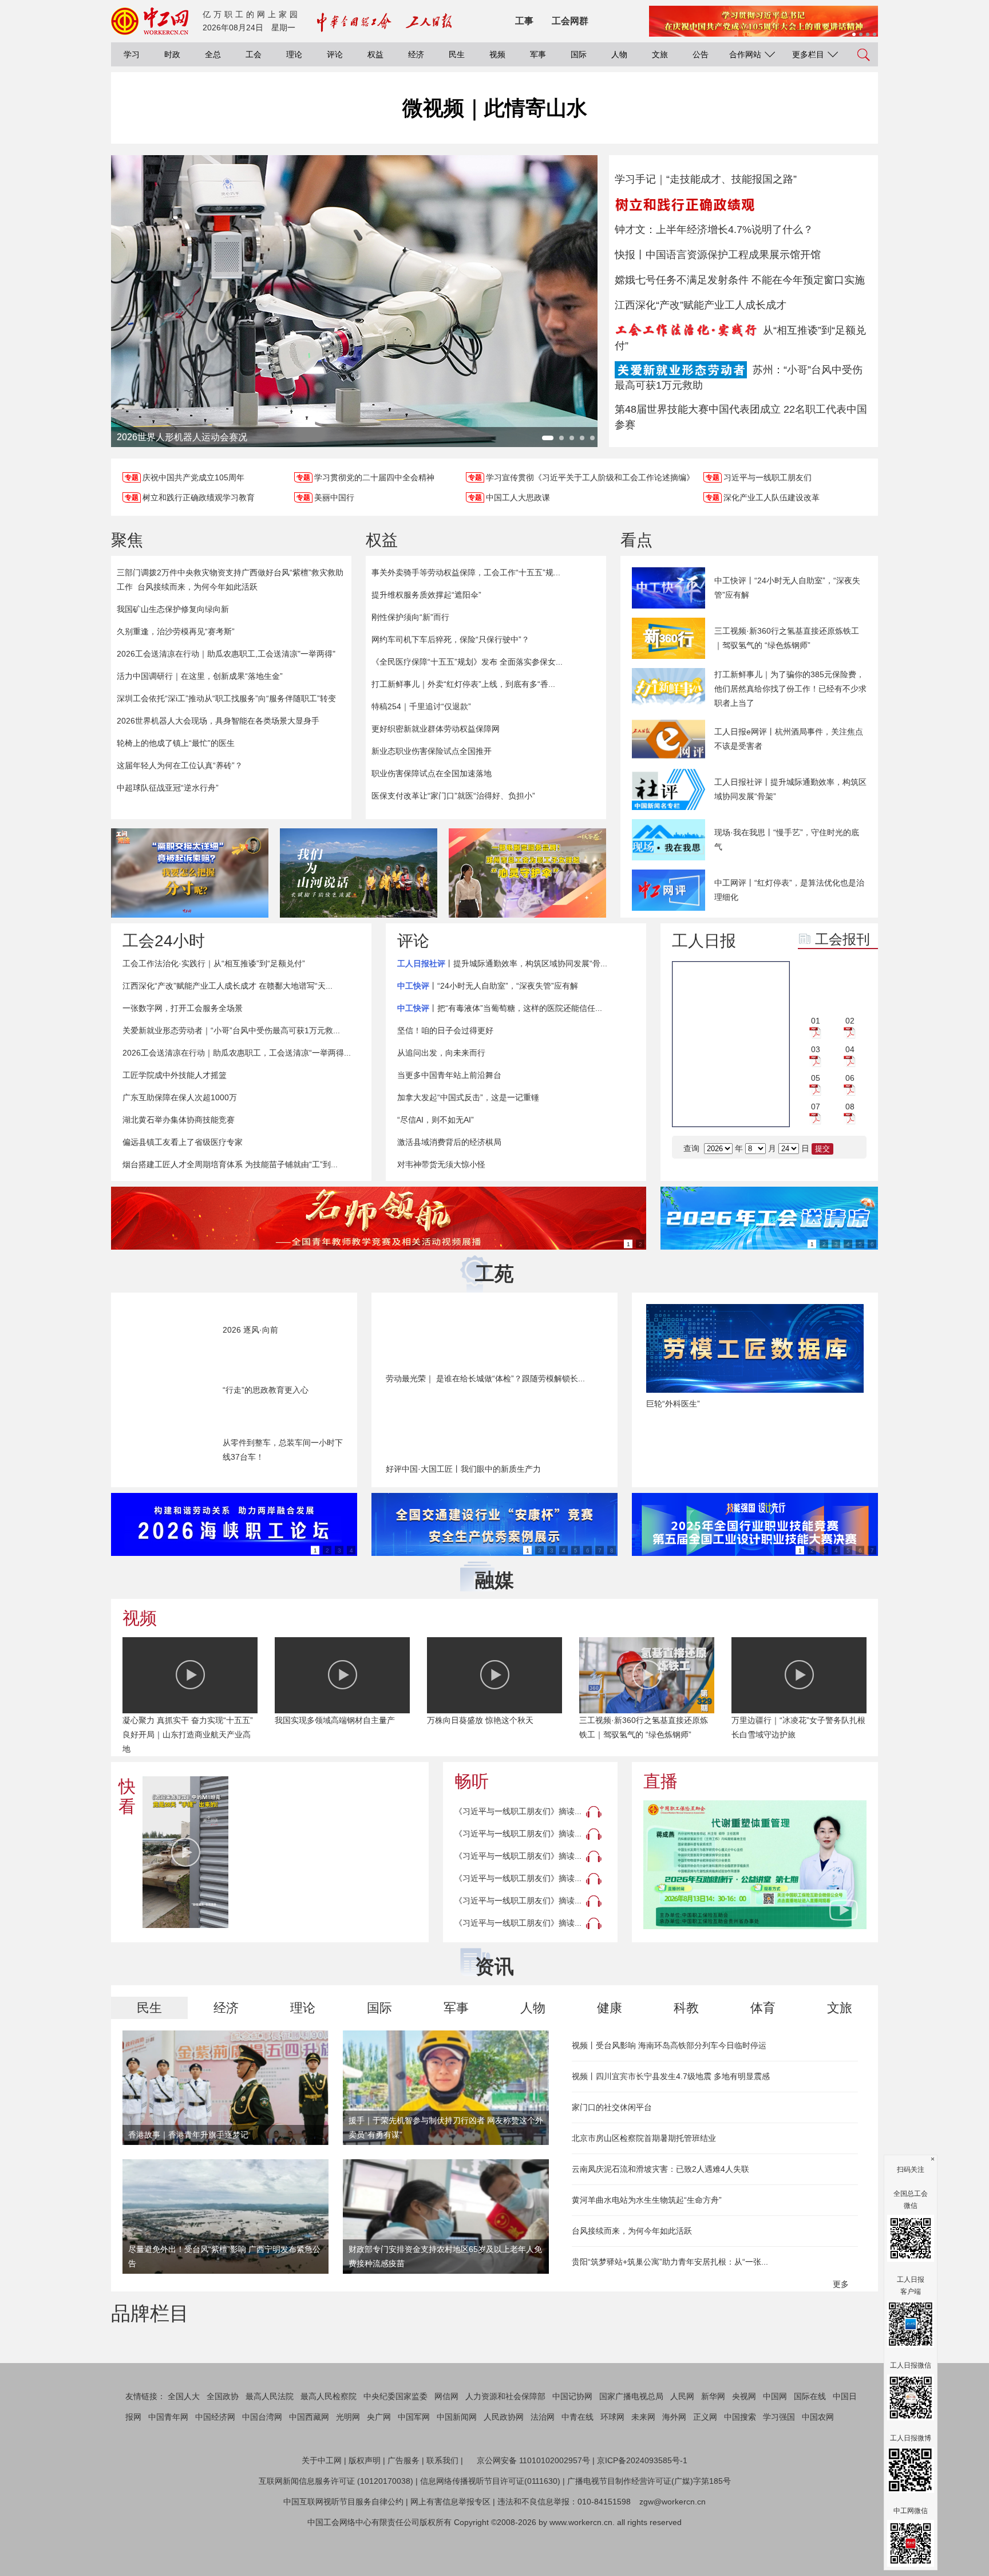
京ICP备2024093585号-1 (642, 2515)
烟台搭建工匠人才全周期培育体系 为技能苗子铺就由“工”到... (230, 1164)
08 (850, 1107)
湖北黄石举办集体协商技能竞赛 (179, 1120)
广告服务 (403, 2515)
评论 (335, 54)
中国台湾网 (262, 2471)
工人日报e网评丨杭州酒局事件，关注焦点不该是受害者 (789, 739)
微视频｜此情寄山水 (495, 108)
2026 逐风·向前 (250, 1330)
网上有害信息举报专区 (450, 2556)
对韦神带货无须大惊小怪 (441, 1164)
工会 (254, 54)
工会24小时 (164, 941)
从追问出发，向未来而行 (441, 1053)
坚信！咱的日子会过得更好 (445, 1030)
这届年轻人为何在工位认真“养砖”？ (180, 765)
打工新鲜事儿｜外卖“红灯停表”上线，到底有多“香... (463, 684)
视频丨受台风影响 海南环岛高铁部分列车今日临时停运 (669, 2045)
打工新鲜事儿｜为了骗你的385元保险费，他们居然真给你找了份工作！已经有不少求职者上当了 (790, 689)
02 (850, 1021)
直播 (660, 1781)
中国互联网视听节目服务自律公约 (343, 2556)
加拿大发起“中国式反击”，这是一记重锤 (468, 1097)
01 (816, 1021)
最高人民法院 (270, 2451)
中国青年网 (168, 2471)
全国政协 (223, 2451)
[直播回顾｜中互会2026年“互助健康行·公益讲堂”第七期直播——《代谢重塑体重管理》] (755, 1865)
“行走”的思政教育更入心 (266, 1390)
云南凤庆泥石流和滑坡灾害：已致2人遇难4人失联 (660, 2169)
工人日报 (704, 941)
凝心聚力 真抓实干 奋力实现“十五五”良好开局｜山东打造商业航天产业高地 (188, 1735)
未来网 (643, 2471)
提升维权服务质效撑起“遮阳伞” (426, 595)
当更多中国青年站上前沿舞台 (449, 1075)
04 (850, 1049)
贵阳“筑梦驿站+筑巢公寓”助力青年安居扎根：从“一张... (670, 2262)
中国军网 (414, 2471)
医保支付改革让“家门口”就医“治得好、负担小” (453, 796)
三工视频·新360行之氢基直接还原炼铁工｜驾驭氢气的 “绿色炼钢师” (787, 638)
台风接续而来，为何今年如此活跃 (197, 587)
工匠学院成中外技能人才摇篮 (175, 1075)
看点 (636, 540)
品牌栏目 (150, 2313)
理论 (294, 54)
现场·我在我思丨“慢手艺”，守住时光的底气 (787, 839)
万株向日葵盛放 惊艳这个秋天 (480, 1720)
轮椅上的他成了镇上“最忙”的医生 (176, 743)
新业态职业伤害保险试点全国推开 (432, 751)
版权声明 (365, 2515)
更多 (842, 2284)
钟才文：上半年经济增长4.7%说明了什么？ (714, 230)
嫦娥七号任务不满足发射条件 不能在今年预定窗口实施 (740, 280)
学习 (132, 54)
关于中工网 (322, 2515)
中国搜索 (740, 2471)
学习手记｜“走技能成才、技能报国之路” (706, 179)
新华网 (713, 2451)
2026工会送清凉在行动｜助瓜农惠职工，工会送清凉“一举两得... (237, 1053)
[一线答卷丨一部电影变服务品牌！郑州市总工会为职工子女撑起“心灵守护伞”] (527, 873)
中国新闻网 (457, 2471)
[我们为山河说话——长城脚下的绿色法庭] (359, 873)
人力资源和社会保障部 (505, 2451)
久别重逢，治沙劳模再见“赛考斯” (176, 631)
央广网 (379, 2471)
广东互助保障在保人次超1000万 (180, 1097)
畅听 (472, 1781)
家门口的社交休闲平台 (612, 2107)
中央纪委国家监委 (395, 2451)
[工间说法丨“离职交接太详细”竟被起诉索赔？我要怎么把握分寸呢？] (190, 873)
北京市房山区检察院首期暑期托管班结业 (644, 2138)
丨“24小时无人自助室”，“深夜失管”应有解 (488, 986)
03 (816, 1049)
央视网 (744, 2451)
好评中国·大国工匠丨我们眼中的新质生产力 (463, 1469)
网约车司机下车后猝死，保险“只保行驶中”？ (450, 639)
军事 (538, 54)
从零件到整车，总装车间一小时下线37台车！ (283, 1450)
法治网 (543, 2471)
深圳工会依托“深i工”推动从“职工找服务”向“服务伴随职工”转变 (226, 698)
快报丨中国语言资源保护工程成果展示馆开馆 (718, 255)
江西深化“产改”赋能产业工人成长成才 (701, 305)
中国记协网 (572, 2451)
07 (816, 1107)
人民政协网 (504, 2471)
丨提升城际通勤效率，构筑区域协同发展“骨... (502, 963)
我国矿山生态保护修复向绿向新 (173, 609)
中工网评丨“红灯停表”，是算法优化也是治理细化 (789, 890)
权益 (375, 54)
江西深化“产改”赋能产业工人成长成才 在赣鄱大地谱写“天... (228, 986)
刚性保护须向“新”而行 (410, 617)
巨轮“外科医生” (673, 1404)
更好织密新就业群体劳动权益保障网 (436, 729)
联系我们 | (445, 2515)
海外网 (674, 2471)
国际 (579, 54)
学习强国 (779, 2471)
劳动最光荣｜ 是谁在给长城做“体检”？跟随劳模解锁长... (485, 1378)
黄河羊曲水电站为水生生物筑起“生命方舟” (647, 2200)
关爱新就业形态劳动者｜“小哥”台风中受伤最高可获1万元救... (231, 1030)
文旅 (660, 54)
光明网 (348, 2471)
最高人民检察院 (329, 2451)
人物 (619, 54)
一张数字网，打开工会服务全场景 (183, 1008)
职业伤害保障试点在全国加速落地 (432, 773)
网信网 (446, 2451)
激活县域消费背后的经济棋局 (449, 1142)
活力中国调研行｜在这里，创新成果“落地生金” (200, 676)
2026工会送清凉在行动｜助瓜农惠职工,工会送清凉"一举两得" (226, 654)
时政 (172, 54)
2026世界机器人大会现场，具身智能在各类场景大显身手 (218, 721)
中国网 (775, 2451)
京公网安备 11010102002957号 (533, 2515)
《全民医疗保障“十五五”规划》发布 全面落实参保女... (467, 662)
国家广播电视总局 (631, 2451)
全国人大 (184, 2451)
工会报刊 (842, 939)
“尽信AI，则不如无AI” (436, 1120)
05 (816, 1078)
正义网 (705, 2471)
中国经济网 (215, 2471)
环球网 (612, 2471)
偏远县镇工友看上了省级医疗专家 (183, 1142)
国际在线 (810, 2451)
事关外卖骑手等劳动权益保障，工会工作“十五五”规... (466, 572)
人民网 (682, 2451)
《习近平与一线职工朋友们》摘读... (518, 1811)
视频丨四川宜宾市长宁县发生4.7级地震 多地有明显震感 (671, 2076)
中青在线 (577, 2471)
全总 (213, 54)
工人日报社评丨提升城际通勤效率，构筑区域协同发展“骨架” (790, 789)
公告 (701, 54)
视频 (497, 54)
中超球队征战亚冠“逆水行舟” (168, 788)
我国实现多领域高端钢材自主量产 (335, 1720)
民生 (457, 54)
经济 (416, 54)
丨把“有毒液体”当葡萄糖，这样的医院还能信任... (500, 1008)
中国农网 (818, 2471)
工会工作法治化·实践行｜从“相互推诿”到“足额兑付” (214, 963)
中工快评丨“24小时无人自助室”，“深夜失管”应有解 (787, 588)
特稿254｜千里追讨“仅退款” (421, 706)
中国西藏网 (309, 2471)
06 (850, 1078)
